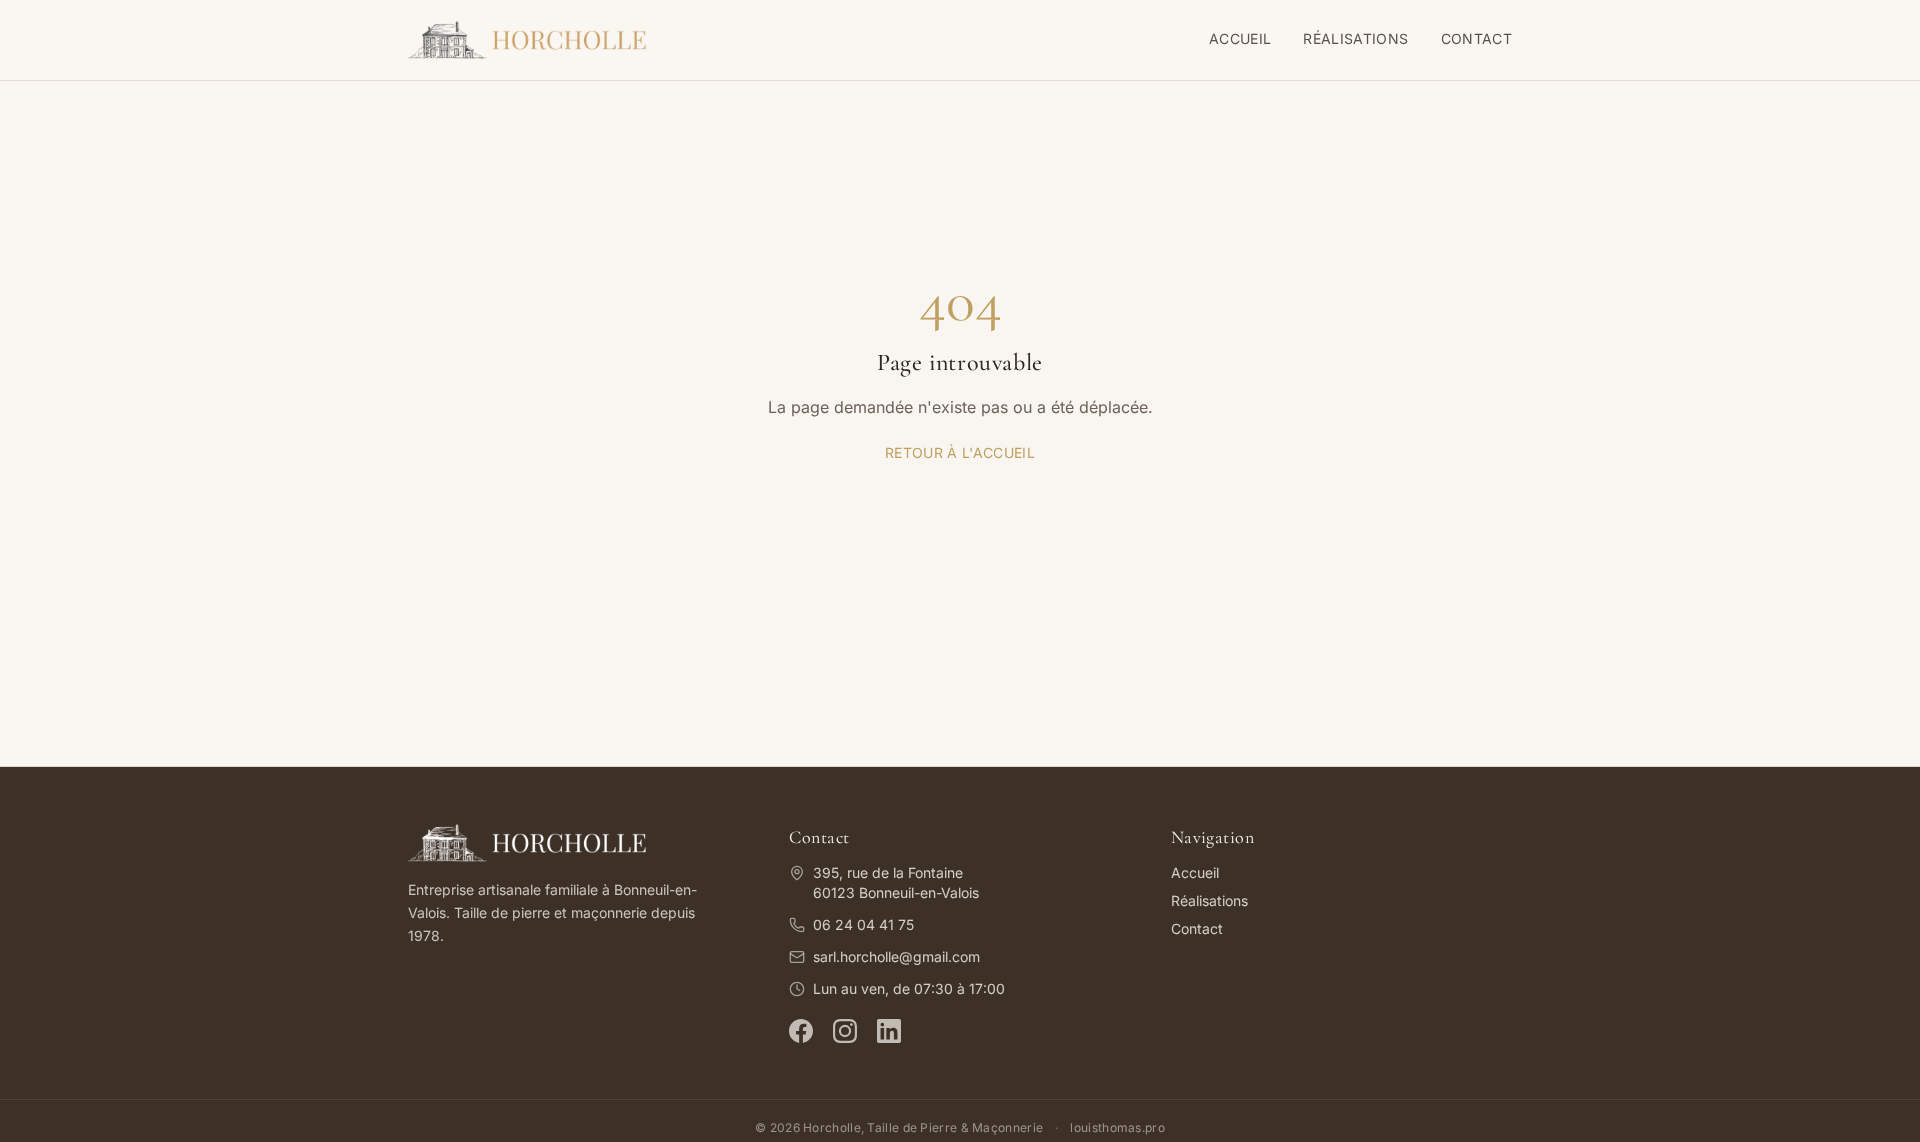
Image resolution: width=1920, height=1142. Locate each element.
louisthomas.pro (1117, 1127)
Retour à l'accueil (960, 452)
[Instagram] (845, 1031)
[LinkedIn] (889, 1031)
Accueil (1240, 38)
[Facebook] (801, 1031)
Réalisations (1355, 38)
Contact (1476, 38)
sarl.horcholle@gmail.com (896, 956)
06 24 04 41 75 (863, 924)
